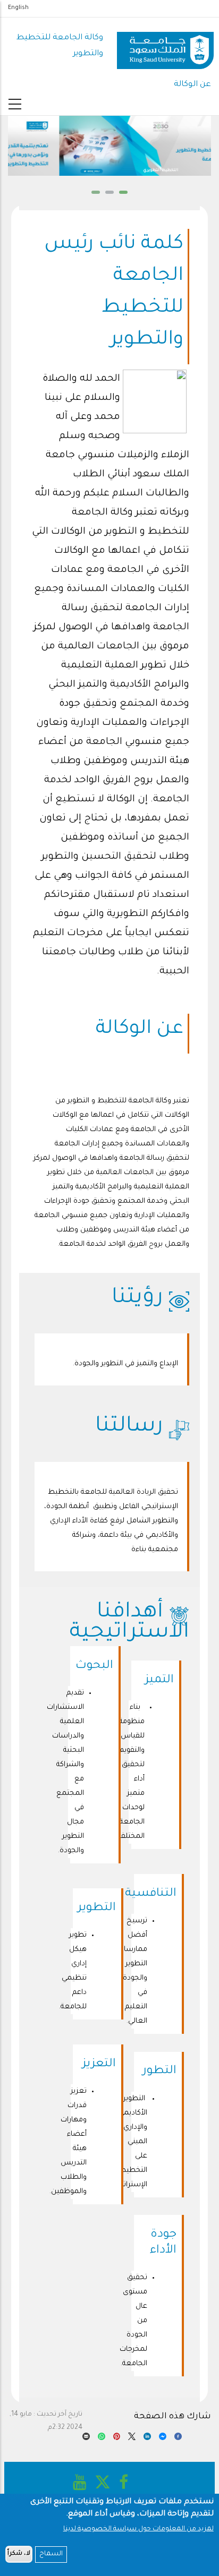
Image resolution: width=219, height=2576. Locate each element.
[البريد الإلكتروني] (86, 2439)
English (18, 8)
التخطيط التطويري (111, 170)
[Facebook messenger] (163, 2439)
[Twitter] (132, 2439)
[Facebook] (178, 2439)
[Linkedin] (147, 2439)
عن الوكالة (192, 85)
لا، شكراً (19, 2554)
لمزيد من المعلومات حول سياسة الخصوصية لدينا (138, 2529)
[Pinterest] (117, 2439)
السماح (51, 2554)
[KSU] (165, 46)
